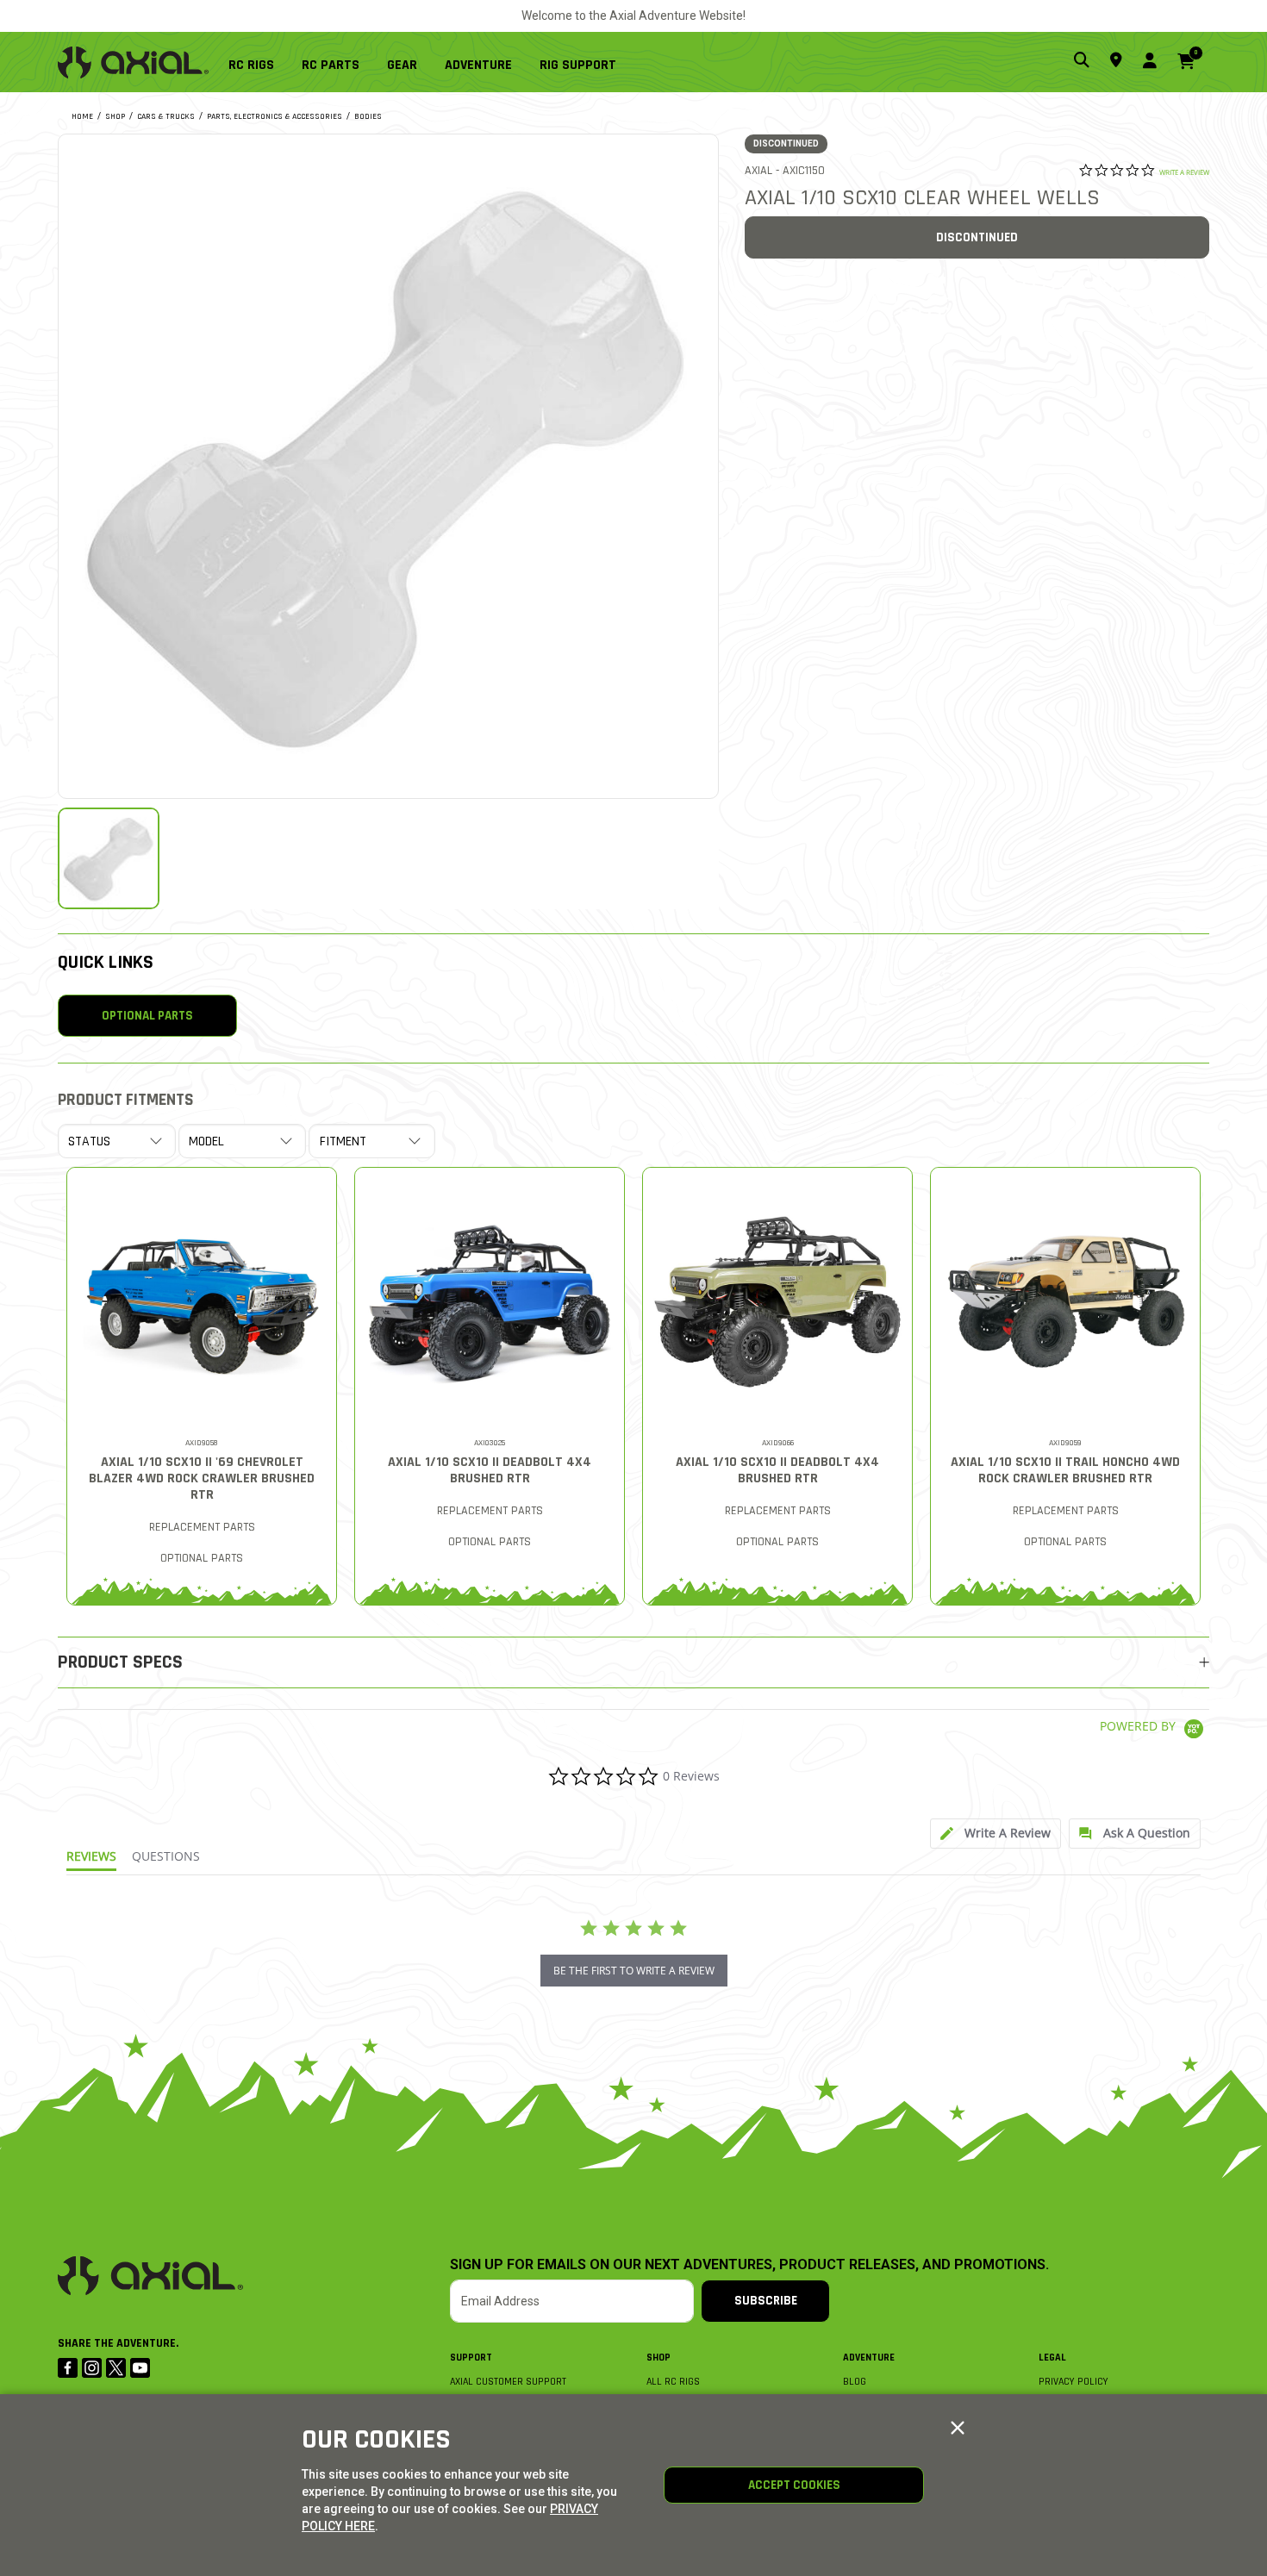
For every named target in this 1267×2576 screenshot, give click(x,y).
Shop (658, 2358)
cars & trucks (166, 116)
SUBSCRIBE (766, 2301)
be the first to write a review (634, 1971)
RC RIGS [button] (251, 65)
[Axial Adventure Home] (133, 62)
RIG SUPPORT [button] (578, 65)
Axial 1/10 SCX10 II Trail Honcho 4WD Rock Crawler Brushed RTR (1065, 1470)
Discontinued (977, 237)
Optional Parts (147, 1016)
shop (115, 116)
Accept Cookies (794, 2485)
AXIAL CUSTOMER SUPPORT (508, 2382)
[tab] (995, 1834)
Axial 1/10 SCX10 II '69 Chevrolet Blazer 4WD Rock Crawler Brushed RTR (202, 1478)
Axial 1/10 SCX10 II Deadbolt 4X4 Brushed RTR (490, 1470)
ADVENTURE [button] (478, 65)
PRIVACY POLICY (1074, 2382)
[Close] (958, 2429)
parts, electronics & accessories (275, 116)
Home (82, 116)
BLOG (855, 2382)
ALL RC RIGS (673, 2382)
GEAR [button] (402, 65)
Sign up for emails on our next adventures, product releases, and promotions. (749, 2265)
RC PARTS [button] (331, 65)
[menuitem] (258, 62)
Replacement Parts (202, 1527)
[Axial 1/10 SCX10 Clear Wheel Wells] (388, 464)
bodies (368, 116)
